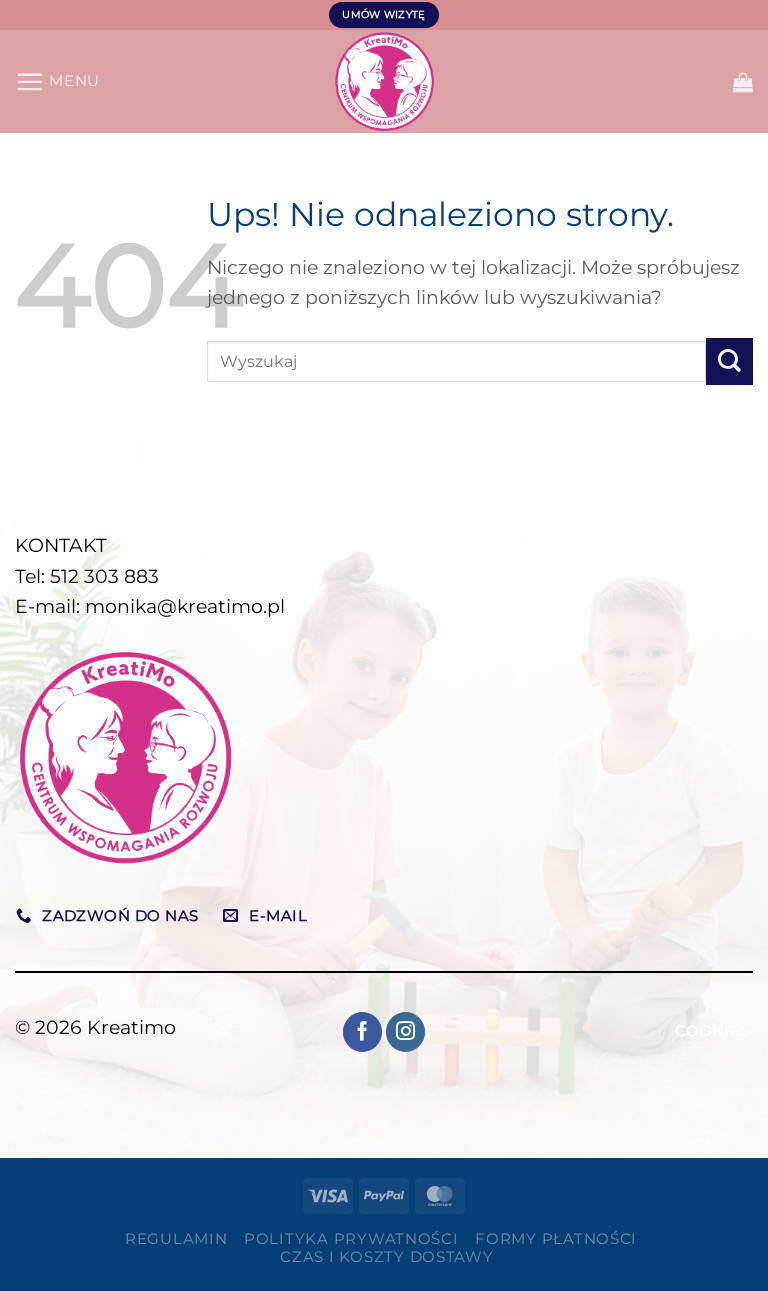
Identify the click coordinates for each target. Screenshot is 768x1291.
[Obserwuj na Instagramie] (406, 1032)
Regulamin (176, 1239)
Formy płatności (556, 1239)
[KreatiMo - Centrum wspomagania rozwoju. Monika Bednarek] (384, 81)
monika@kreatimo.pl (185, 606)
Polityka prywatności (351, 1239)
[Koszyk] (743, 82)
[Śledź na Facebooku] (363, 1032)
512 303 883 (104, 576)
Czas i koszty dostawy (386, 1257)
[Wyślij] (729, 361)
